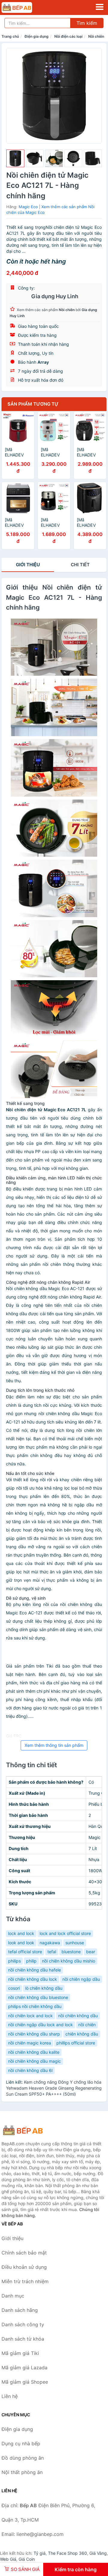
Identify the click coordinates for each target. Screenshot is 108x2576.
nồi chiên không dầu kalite (34, 2052)
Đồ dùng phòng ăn (23, 2458)
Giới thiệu (28, 565)
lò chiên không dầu (44, 1988)
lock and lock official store (65, 1933)
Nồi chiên (96, 36)
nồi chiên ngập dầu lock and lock (40, 2025)
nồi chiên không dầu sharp (34, 2034)
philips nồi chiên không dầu (35, 2006)
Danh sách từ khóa (23, 2339)
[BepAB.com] (23, 7)
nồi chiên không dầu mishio (69, 1961)
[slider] (15, 159)
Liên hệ (10, 2396)
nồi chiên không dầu (78, 2016)
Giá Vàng (98, 2553)
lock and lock (21, 1933)
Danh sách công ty (23, 2324)
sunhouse (75, 1943)
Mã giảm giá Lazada (24, 2368)
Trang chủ (10, 36)
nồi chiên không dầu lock (33, 1979)
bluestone (71, 1952)
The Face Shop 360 (67, 2553)
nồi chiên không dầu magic (34, 2061)
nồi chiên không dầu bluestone (38, 1997)
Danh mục (13, 2296)
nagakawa (50, 1943)
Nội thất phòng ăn (22, 2472)
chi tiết (80, 565)
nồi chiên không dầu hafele (34, 1970)
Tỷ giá (40, 2553)
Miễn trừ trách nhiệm (25, 2281)
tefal (52, 1952)
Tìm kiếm (87, 23)
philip (31, 1961)
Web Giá (8, 2559)
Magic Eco (28, 207)
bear (91, 1952)
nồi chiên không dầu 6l (30, 2070)
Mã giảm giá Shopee (25, 2382)
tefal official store (25, 1952)
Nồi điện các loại (68, 36)
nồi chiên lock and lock (30, 2016)
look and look (21, 1943)
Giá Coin (27, 2559)
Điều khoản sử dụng (24, 2267)
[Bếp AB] (31, 2130)
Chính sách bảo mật (24, 2253)
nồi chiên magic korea (30, 2043)
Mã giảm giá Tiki (20, 2353)
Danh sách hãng (20, 2310)
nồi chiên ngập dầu (81, 1979)
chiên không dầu (82, 2034)
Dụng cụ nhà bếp (21, 2443)
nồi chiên (87, 2025)
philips (14, 1961)
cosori (14, 1988)
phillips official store (76, 2043)
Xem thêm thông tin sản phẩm (54, 1745)
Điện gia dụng (37, 36)
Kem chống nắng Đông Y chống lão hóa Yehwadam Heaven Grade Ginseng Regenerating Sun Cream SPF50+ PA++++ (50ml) (54, 2088)
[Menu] (100, 7)
